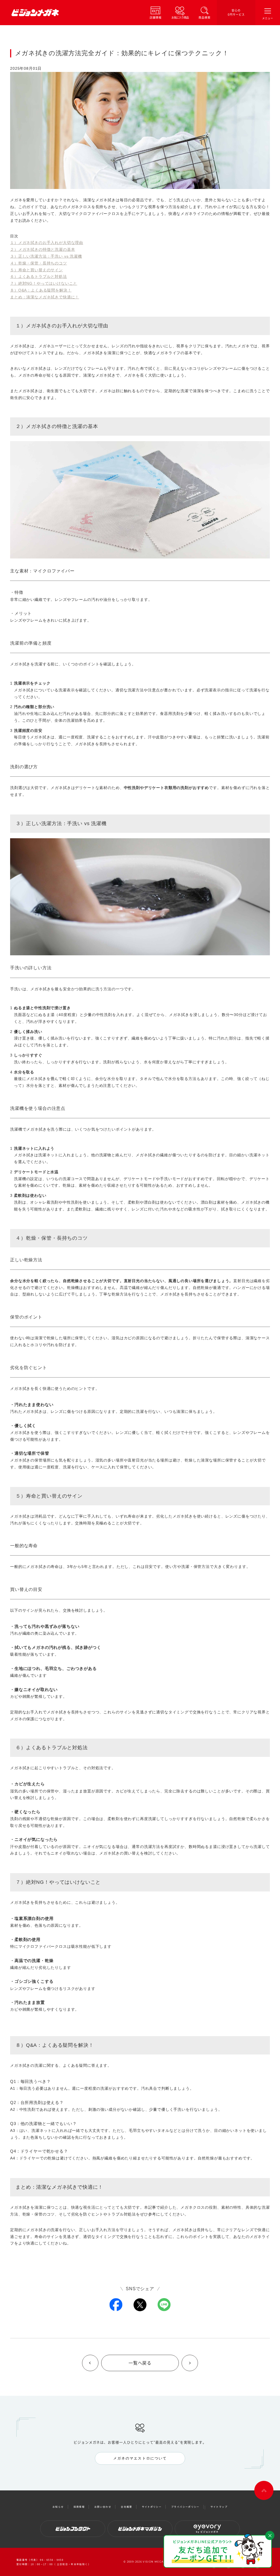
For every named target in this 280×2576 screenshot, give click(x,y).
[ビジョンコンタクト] (73, 2529)
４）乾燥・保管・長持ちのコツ (39, 263)
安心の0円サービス (236, 12)
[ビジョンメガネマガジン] (140, 2529)
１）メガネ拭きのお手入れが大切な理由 (47, 243)
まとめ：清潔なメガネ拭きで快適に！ (45, 297)
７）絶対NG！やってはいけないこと (44, 283)
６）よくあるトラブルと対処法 (39, 276)
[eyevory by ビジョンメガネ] (207, 2529)
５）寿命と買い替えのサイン (37, 270)
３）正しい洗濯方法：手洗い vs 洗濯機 (46, 256)
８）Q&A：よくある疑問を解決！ (41, 290)
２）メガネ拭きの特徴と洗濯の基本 (43, 249)
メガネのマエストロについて (140, 2458)
